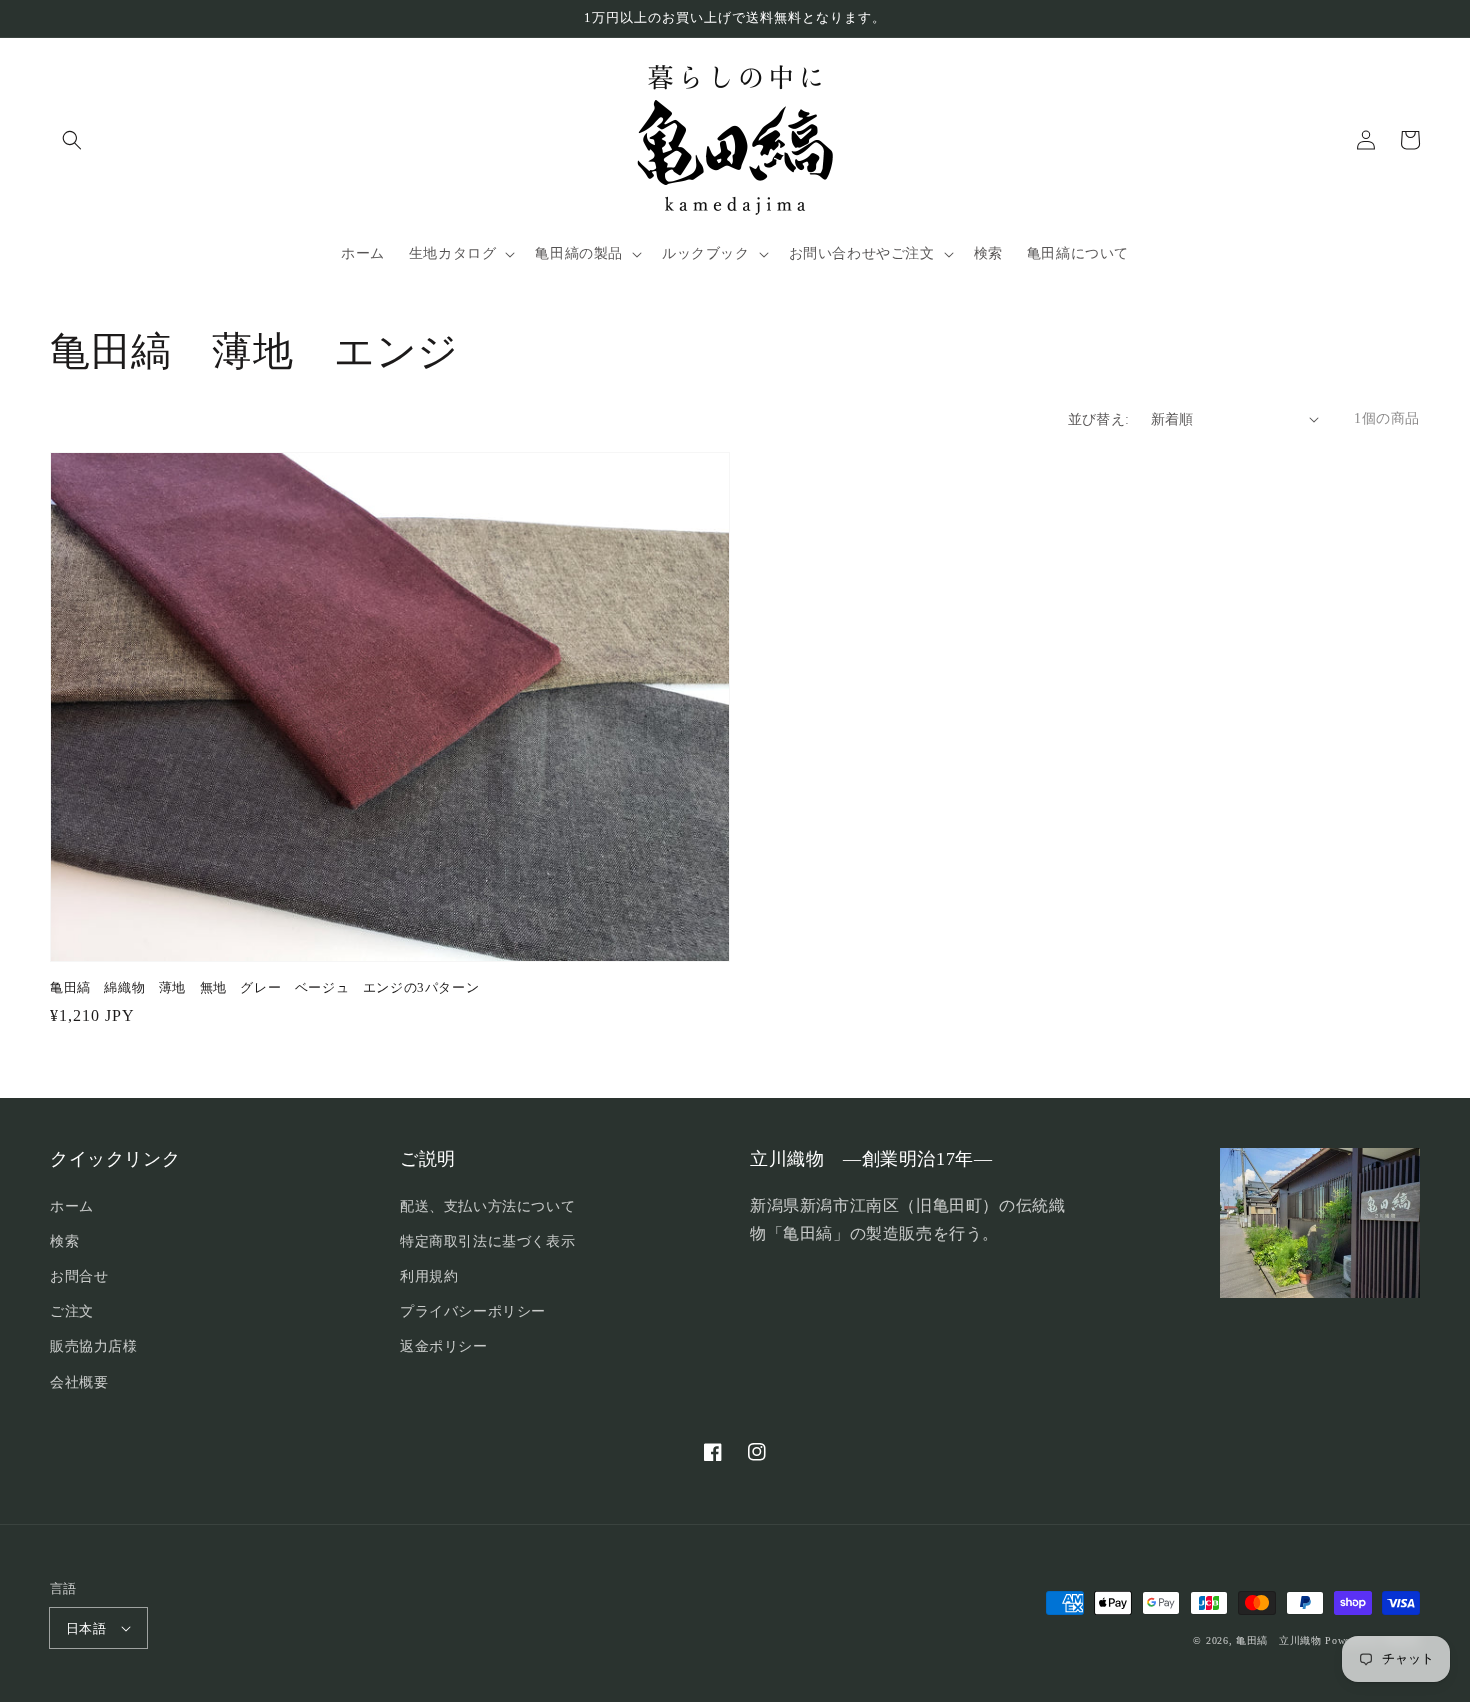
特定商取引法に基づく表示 (487, 1241)
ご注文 (72, 1311)
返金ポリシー (444, 1346)
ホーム (72, 1206)
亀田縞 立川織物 (1279, 1640)
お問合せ (79, 1276)
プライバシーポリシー (473, 1311)
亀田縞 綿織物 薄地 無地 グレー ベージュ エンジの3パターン (264, 987)
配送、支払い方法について (487, 1206)
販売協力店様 (94, 1346)
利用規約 (429, 1276)
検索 (64, 1241)
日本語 (86, 1628)
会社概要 (79, 1382)
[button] (72, 140)
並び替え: (1099, 419)
